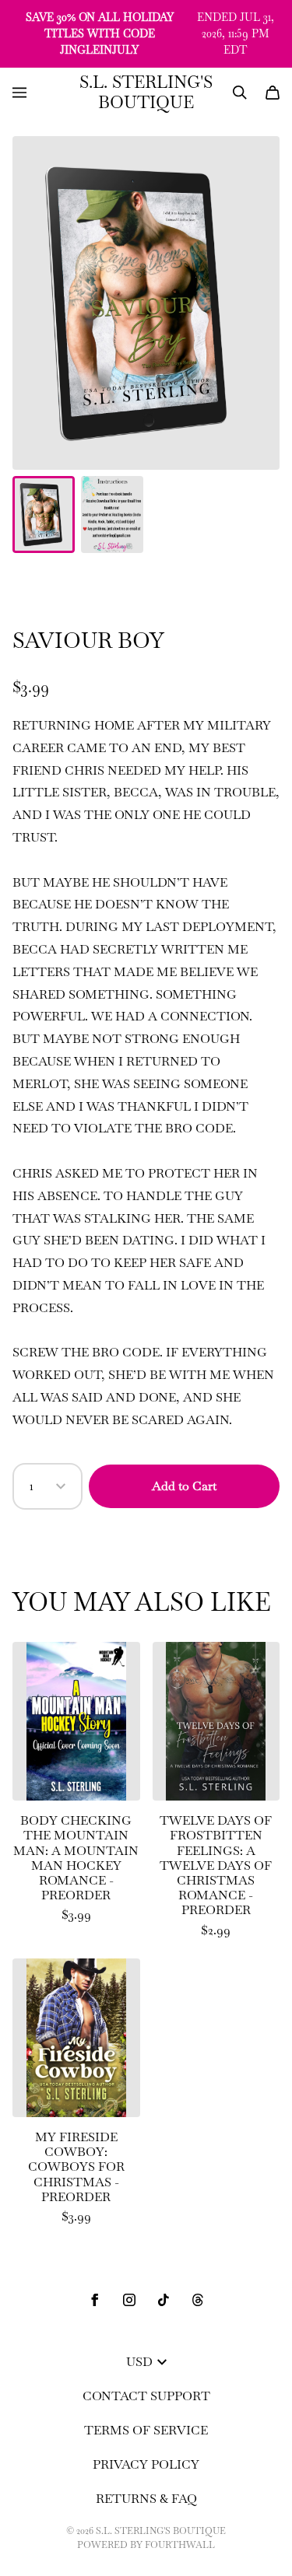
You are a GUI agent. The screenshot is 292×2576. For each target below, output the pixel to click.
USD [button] (139, 2362)
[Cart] (273, 93)
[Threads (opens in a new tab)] (198, 2300)
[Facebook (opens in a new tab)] (95, 2300)
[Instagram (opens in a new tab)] (129, 2300)
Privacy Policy (146, 2464)
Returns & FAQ (146, 2499)
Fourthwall (180, 2545)
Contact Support (146, 2396)
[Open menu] (19, 93)
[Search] (240, 93)
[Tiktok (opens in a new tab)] (164, 2300)
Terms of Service (146, 2430)
